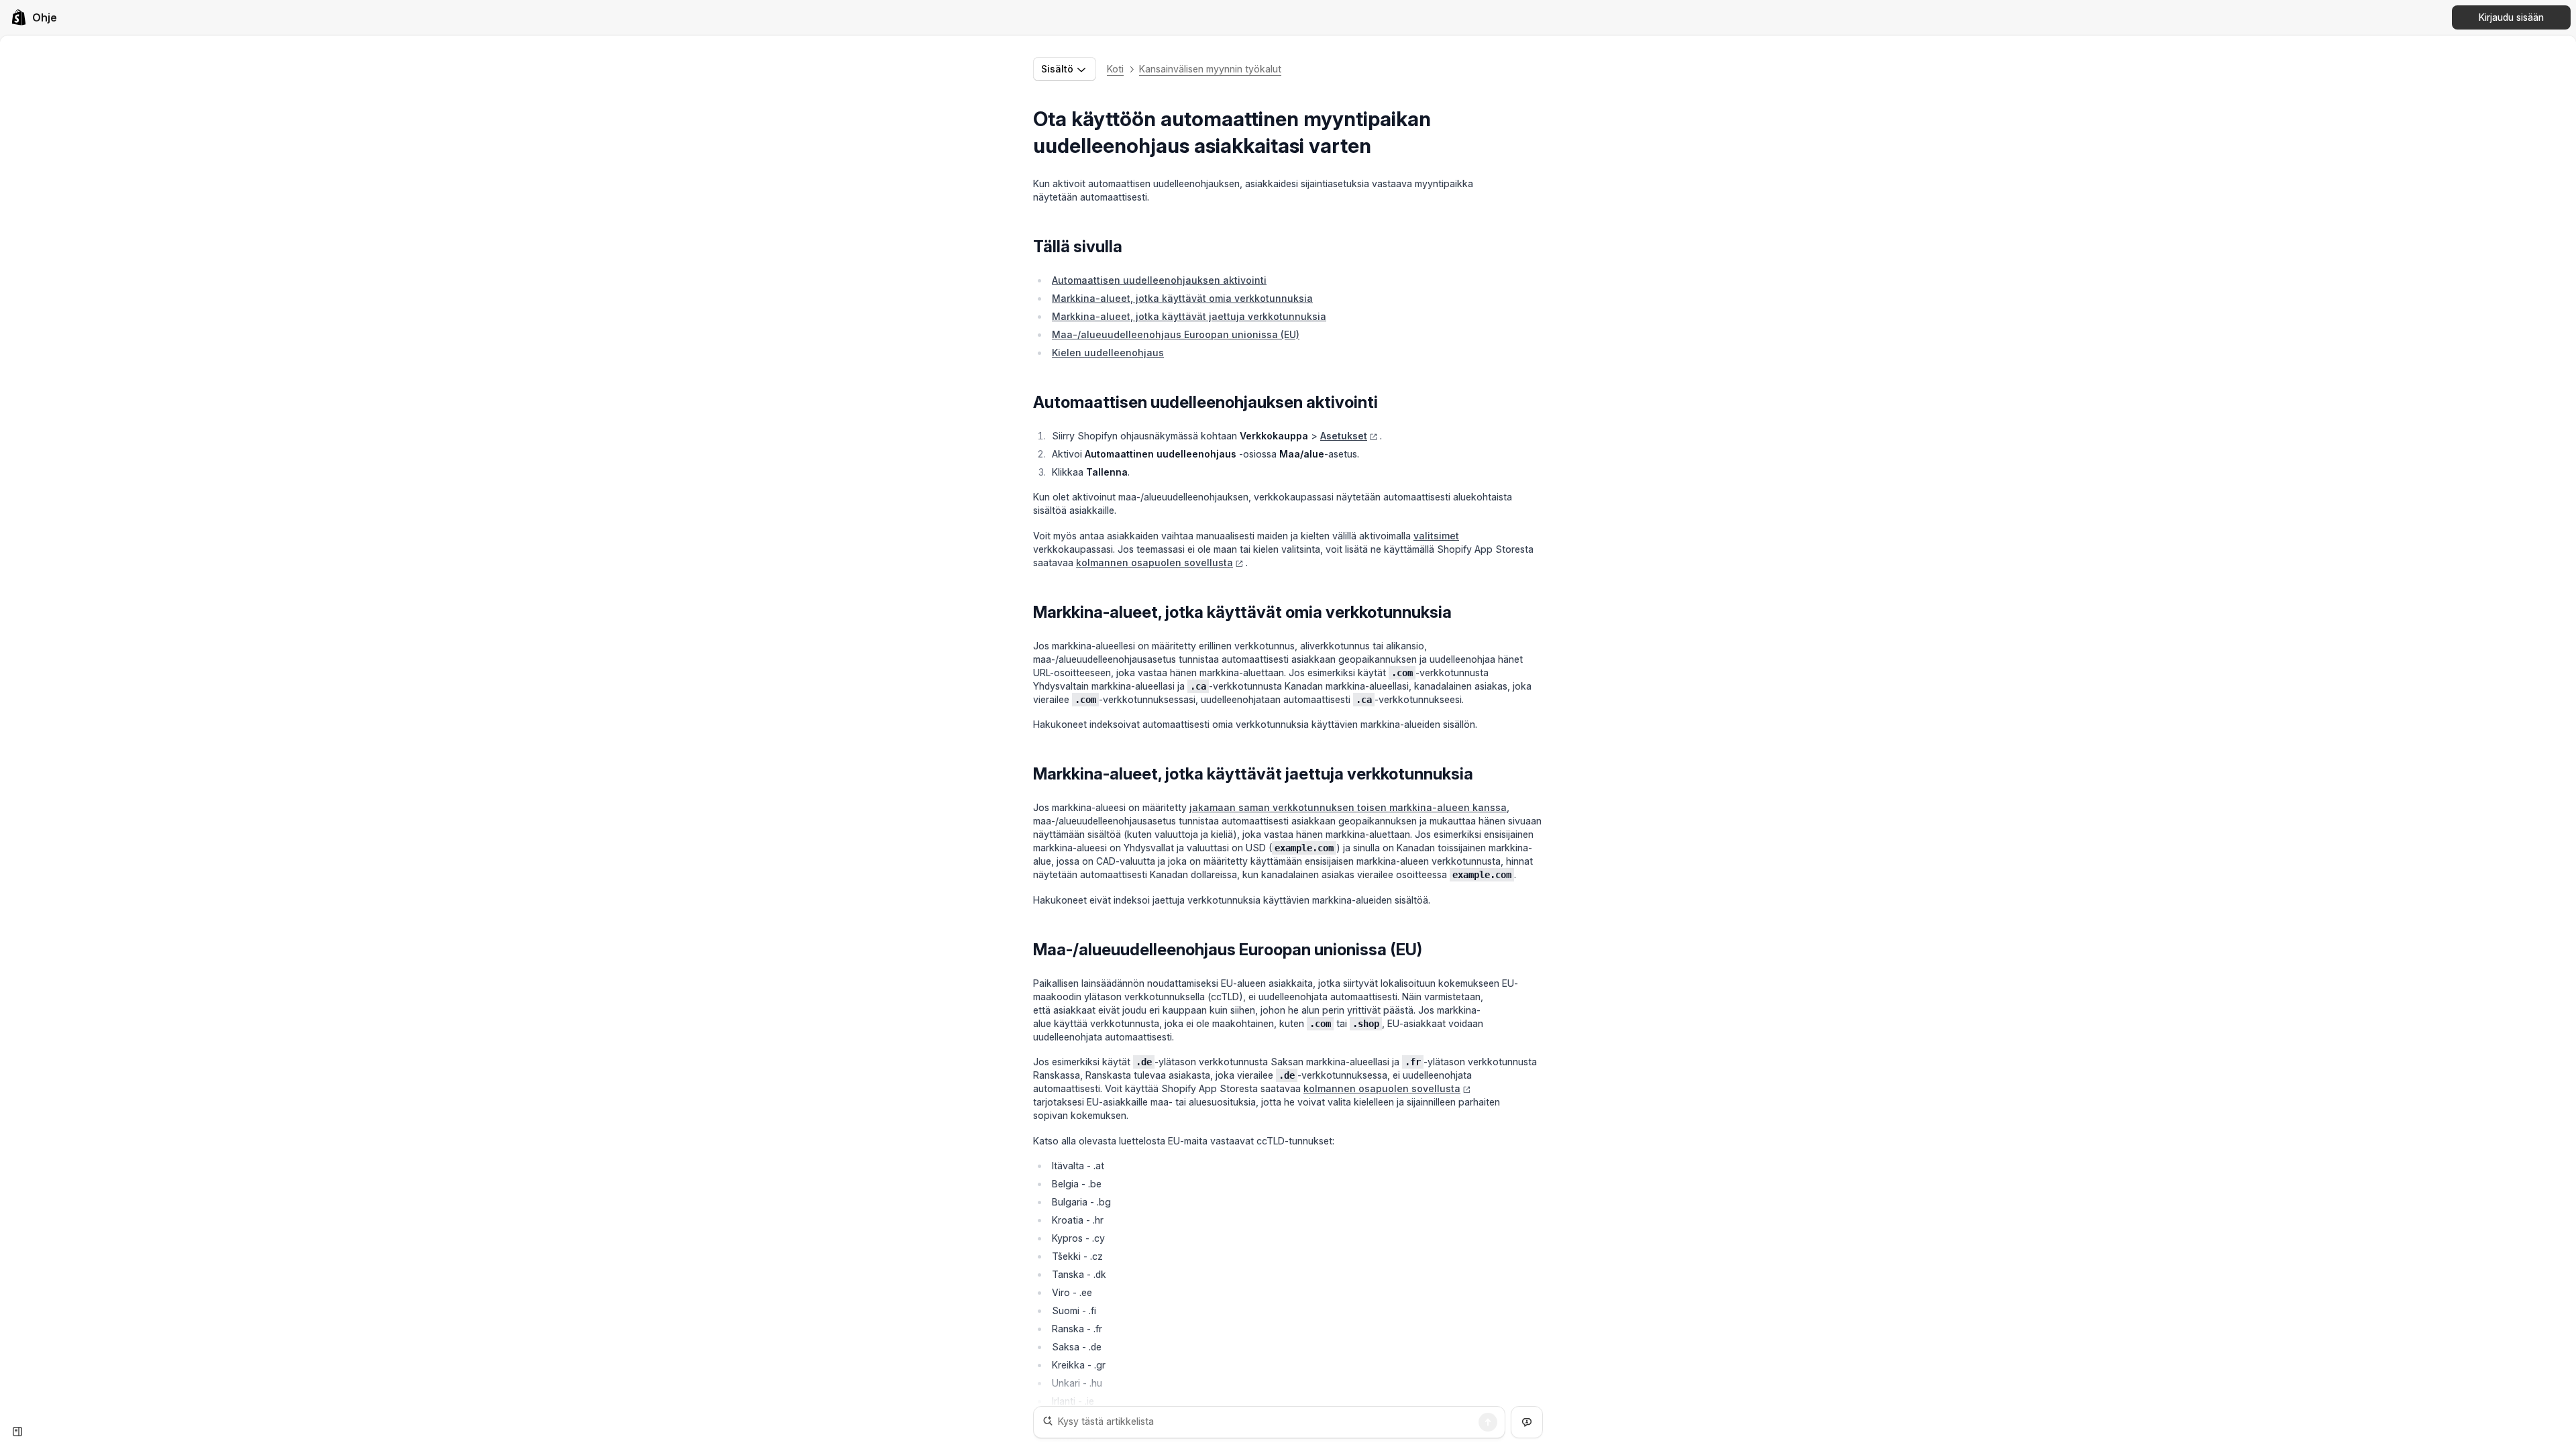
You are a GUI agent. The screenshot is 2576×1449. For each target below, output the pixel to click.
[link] (34, 17)
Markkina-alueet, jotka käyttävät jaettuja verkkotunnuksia (1189, 316)
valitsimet (1436, 536)
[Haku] (1488, 1422)
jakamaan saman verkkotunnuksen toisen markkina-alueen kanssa (1348, 807)
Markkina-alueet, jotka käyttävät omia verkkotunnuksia (1182, 298)
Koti (1115, 69)
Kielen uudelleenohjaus (1108, 353)
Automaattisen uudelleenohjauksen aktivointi (1159, 280)
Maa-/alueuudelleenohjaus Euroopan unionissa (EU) (1176, 334)
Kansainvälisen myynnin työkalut (1210, 69)
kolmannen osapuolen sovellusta (1155, 562)
